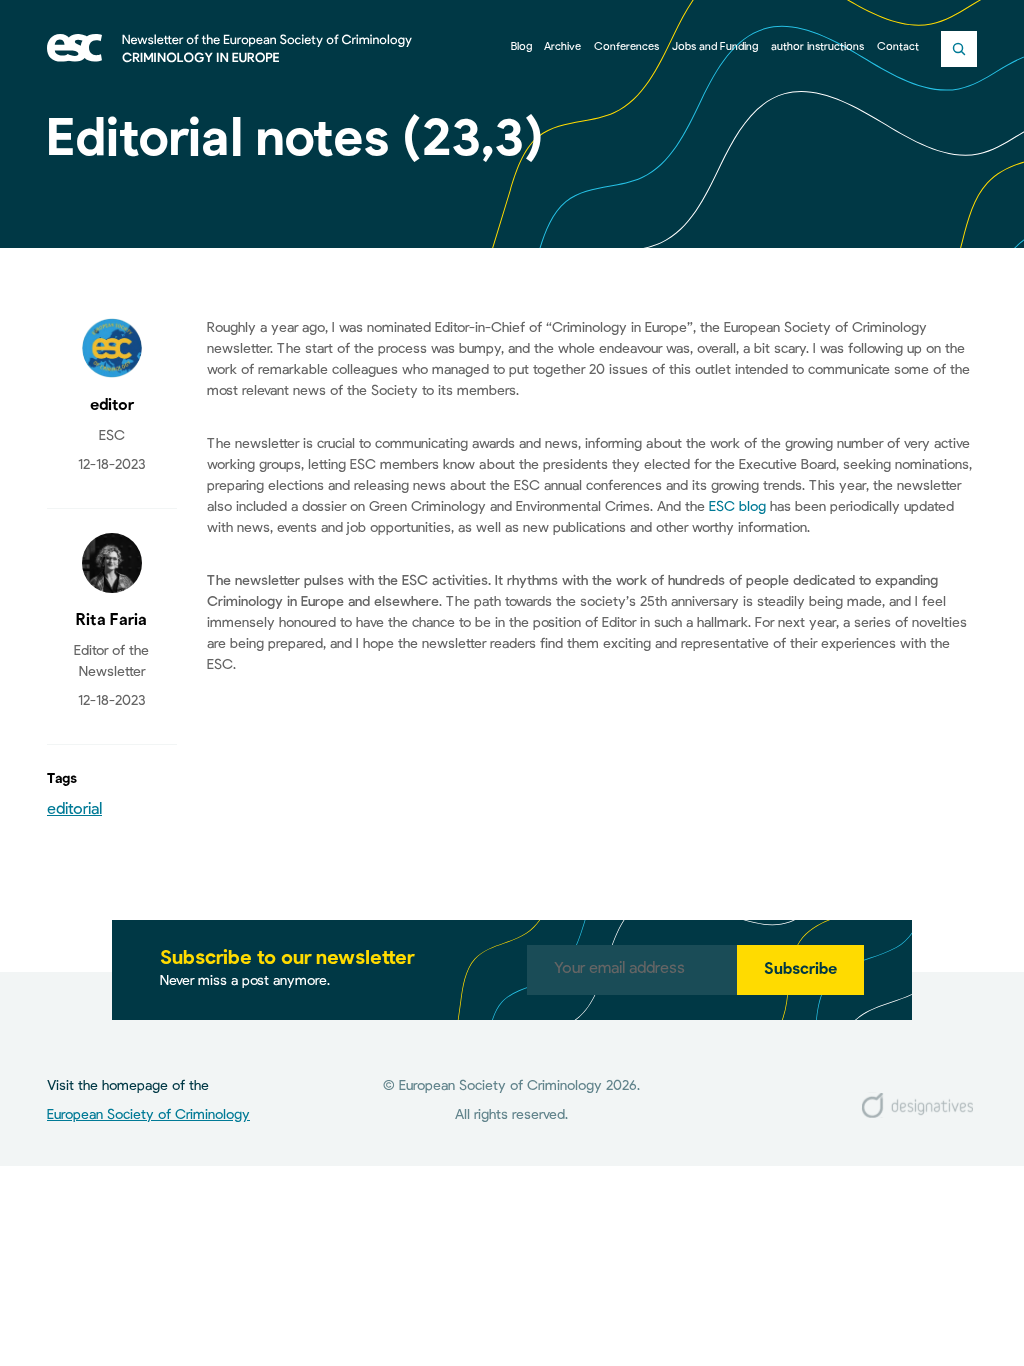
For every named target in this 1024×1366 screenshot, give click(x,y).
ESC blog (737, 507)
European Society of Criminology (148, 1115)
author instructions (817, 47)
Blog (521, 47)
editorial (74, 810)
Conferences (626, 47)
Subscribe (800, 970)
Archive (562, 47)
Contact (898, 47)
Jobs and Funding (715, 47)
